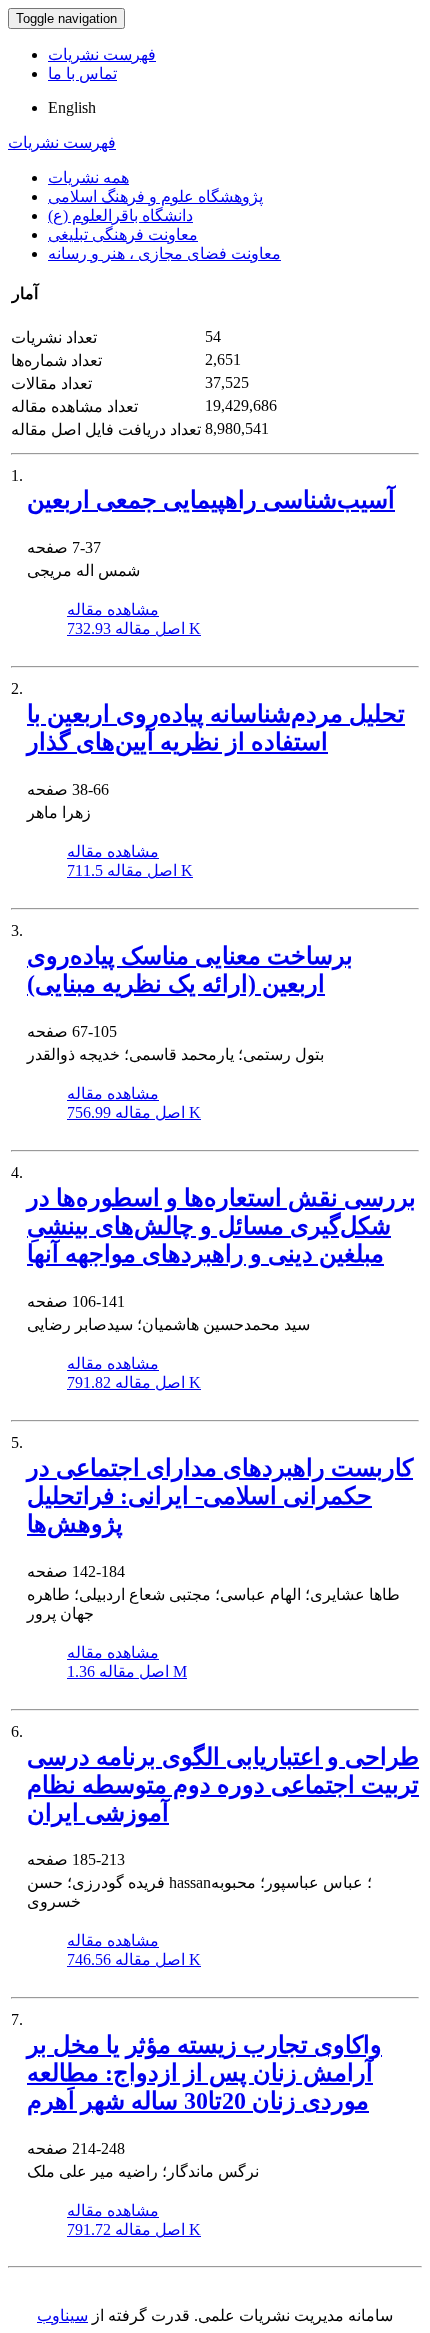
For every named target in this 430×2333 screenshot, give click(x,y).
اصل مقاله (134, 628)
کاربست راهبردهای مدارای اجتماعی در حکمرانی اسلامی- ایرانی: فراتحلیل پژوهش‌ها (220, 1496)
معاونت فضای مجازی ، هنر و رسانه (164, 253)
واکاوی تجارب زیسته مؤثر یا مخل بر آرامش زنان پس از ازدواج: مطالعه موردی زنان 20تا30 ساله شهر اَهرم (204, 2073)
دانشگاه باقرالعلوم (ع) (120, 215)
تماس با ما (82, 73)
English (72, 107)
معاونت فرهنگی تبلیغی (123, 234)
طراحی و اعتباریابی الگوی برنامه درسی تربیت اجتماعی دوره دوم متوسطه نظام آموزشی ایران (223, 1785)
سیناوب (62, 2315)
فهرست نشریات (102, 54)
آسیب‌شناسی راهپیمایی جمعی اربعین (211, 500)
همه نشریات (88, 177)
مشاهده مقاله (113, 609)
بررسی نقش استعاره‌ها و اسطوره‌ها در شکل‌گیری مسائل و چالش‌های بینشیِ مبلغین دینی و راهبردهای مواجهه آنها (221, 1226)
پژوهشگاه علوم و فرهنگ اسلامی (155, 196)
